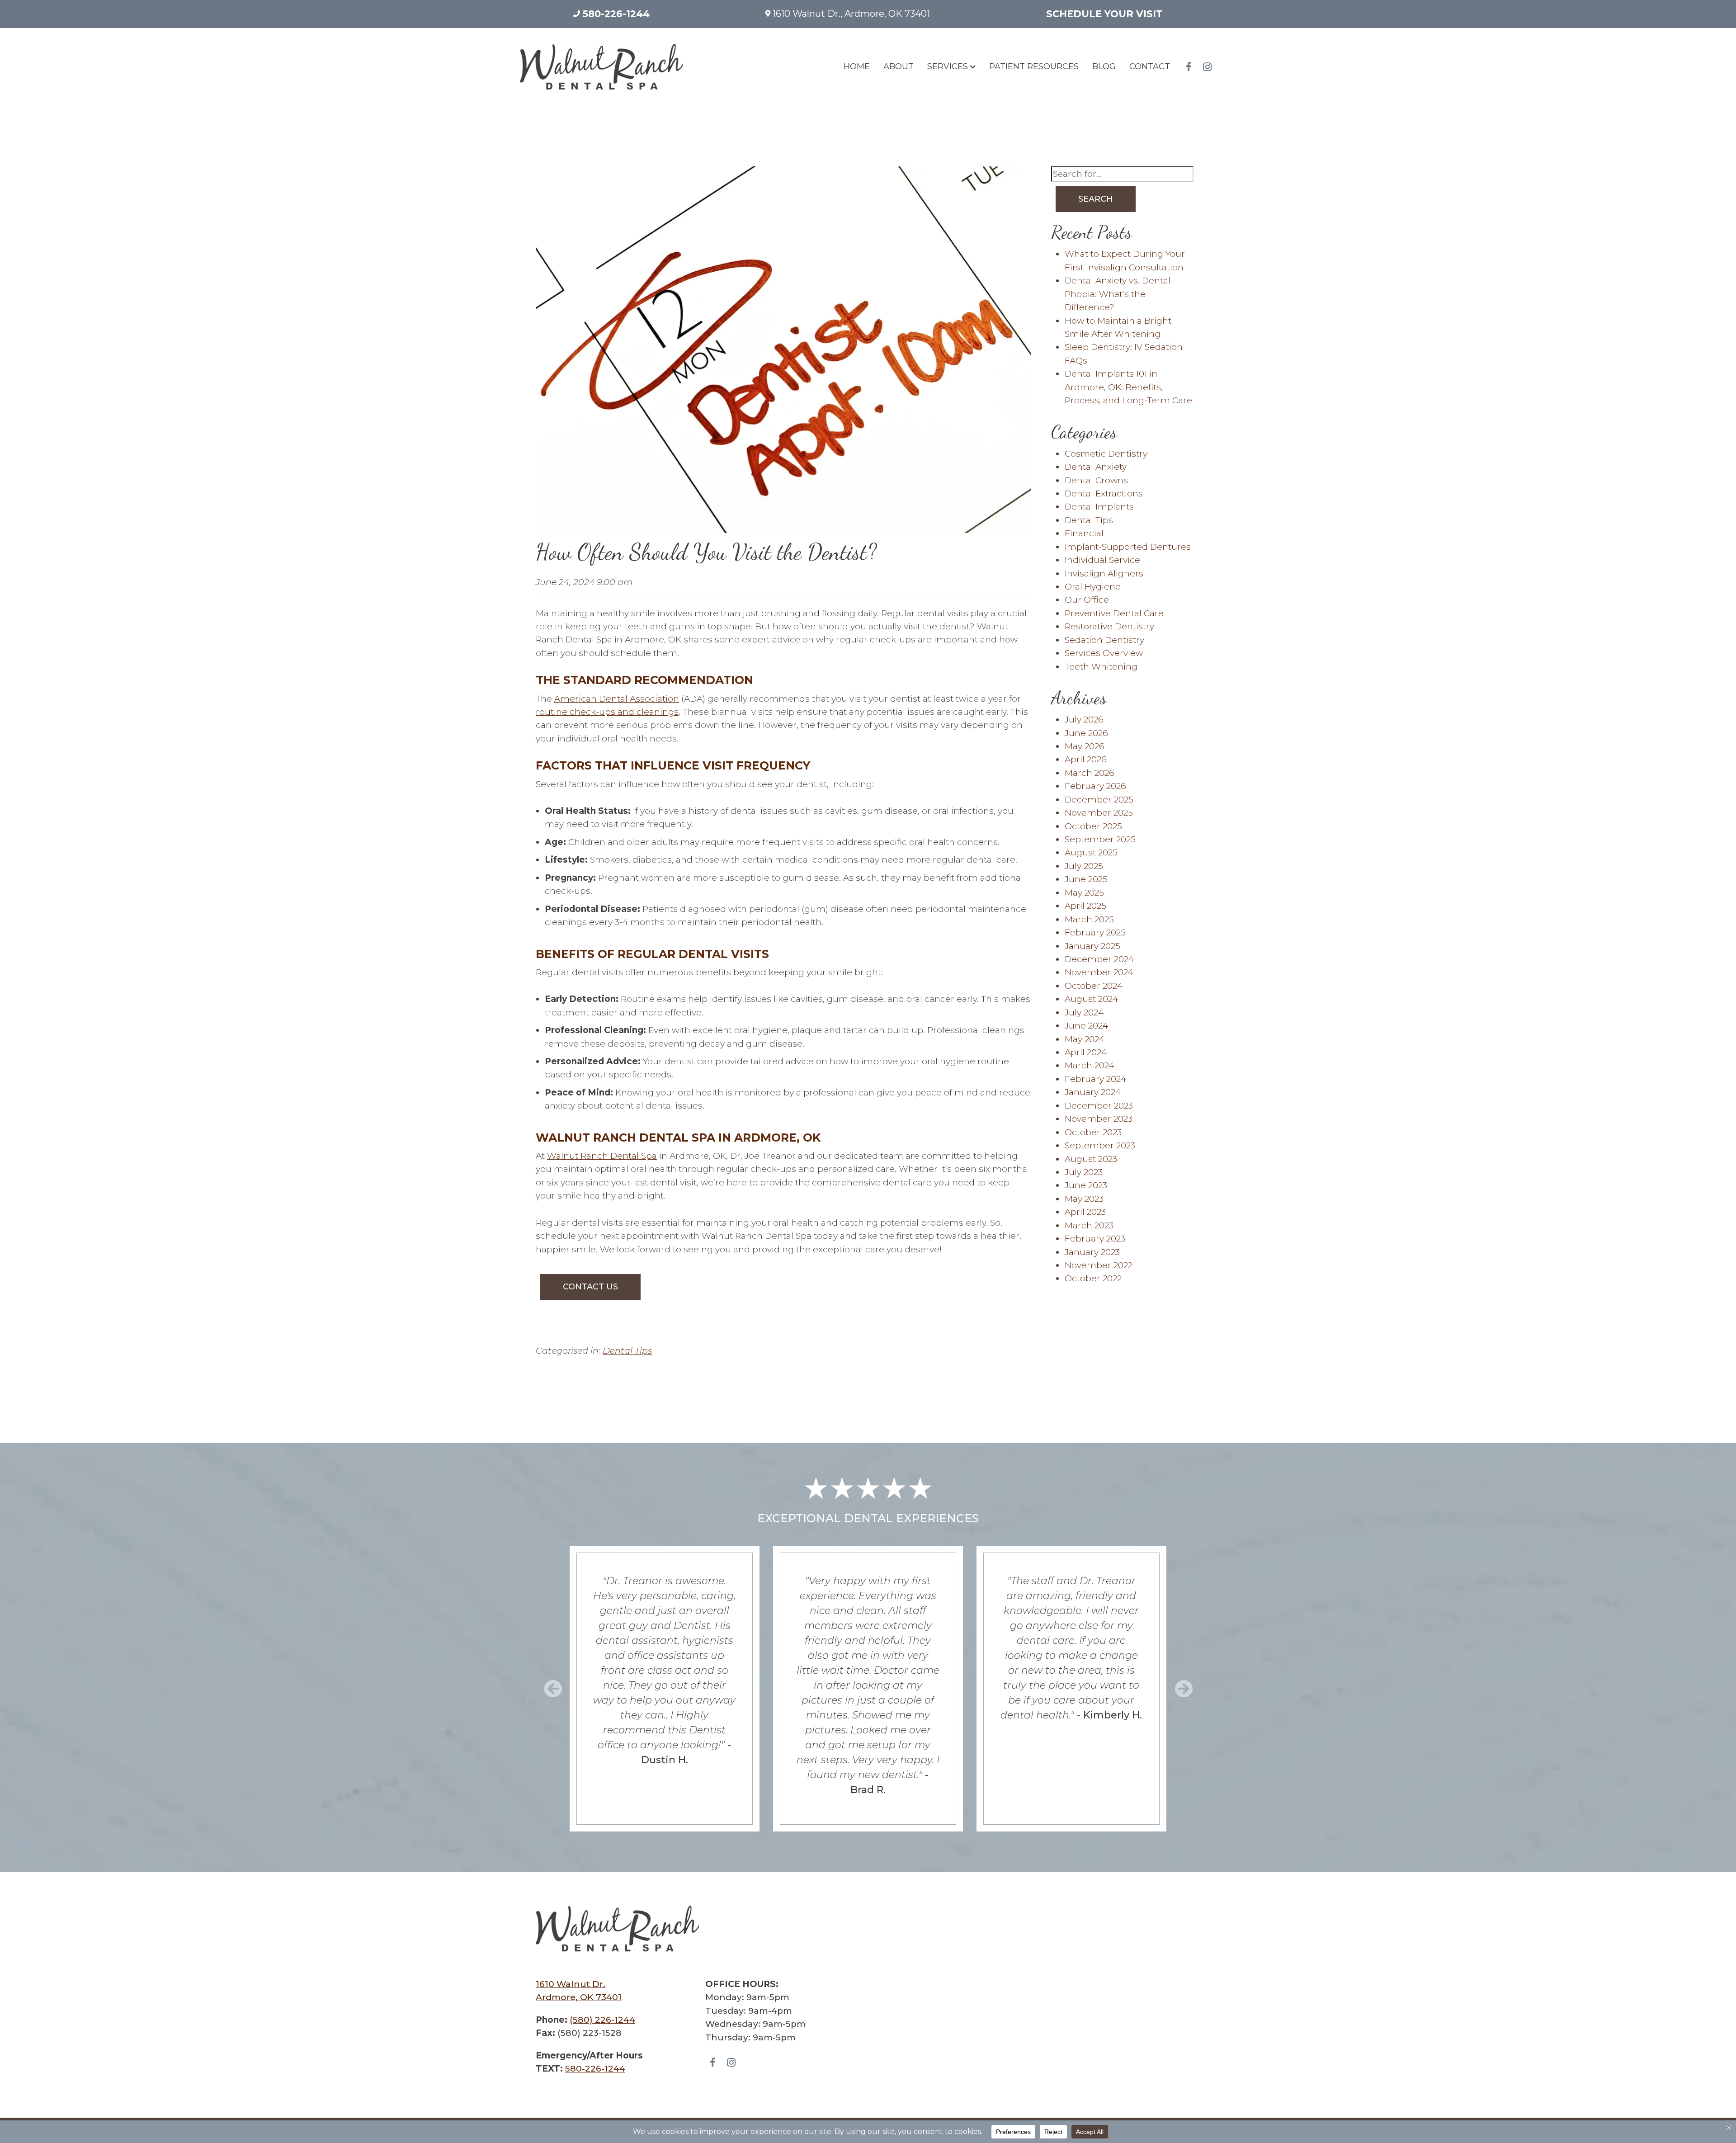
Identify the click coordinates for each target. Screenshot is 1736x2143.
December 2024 (1099, 959)
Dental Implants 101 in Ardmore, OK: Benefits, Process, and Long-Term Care (1128, 387)
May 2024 (1085, 1039)
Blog (1104, 66)
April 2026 (1086, 759)
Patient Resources (1034, 66)
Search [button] (1096, 199)
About (899, 66)
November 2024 (1099, 972)
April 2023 (1085, 1212)
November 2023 (1099, 1119)
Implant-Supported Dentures (1128, 547)
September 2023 (1100, 1145)
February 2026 (1095, 786)
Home (857, 66)
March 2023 (1089, 1225)
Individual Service (1102, 560)
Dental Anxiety (1096, 467)
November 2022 (1099, 1265)
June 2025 (1086, 879)
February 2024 (1095, 1079)
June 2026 (1086, 733)
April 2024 (1086, 1052)
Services (948, 66)
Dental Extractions (1104, 493)
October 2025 (1093, 826)
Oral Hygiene (1093, 587)
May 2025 (1084, 893)
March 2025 (1089, 919)
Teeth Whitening (1101, 667)
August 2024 (1091, 999)
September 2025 (1100, 839)
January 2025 (1092, 946)
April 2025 (1085, 906)
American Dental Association (617, 699)
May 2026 (1085, 746)
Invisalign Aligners (1104, 574)
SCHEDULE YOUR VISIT (1104, 14)
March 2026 (1090, 773)
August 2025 (1091, 852)
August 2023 (1091, 1159)
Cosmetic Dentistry (1106, 454)
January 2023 (1092, 1252)
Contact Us (590, 1287)
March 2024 (1090, 1065)
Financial (1084, 533)
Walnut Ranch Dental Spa (602, 1156)
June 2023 (1086, 1185)
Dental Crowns (1096, 480)
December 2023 (1099, 1106)
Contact (1150, 66)
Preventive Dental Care (1114, 613)
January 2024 (1093, 1092)
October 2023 (1093, 1132)
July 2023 (1084, 1172)
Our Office (1087, 600)
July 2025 (1084, 866)
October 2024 (1094, 986)
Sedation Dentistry (1104, 640)
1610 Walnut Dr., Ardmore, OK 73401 (850, 14)
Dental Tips (627, 1351)
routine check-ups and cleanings (607, 712)
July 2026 (1084, 720)
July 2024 (1084, 1012)
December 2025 (1099, 800)
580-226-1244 (615, 14)
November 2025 (1099, 813)
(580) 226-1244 (602, 2020)
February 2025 (1095, 932)
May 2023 (1084, 1199)
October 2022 (1093, 1278)
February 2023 (1095, 1239)
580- (595, 2069)
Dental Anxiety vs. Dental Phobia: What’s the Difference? (1118, 294)
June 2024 (1086, 1026)
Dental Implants (1099, 507)
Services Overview (1104, 653)
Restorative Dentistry (1109, 626)
